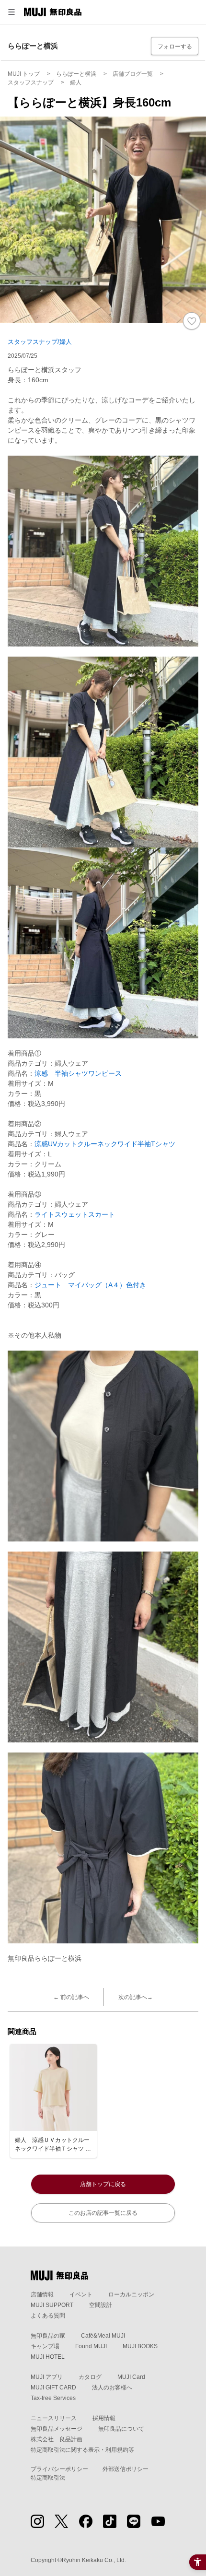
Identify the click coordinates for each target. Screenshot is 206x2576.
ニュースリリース (54, 2418)
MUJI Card (131, 2377)
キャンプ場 (45, 2346)
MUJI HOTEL (48, 2357)
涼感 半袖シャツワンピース (78, 1073)
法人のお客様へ (112, 2388)
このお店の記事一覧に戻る (103, 2213)
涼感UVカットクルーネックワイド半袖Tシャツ (105, 1144)
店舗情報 (42, 2294)
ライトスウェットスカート (75, 1214)
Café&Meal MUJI (103, 2336)
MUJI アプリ (47, 2377)
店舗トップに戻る (103, 2184)
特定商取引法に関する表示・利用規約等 (82, 2450)
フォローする (175, 47)
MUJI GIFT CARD (53, 2388)
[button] (11, 12)
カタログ (90, 2377)
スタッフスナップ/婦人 (40, 342)
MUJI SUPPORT (52, 2305)
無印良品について (121, 2429)
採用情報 (104, 2418)
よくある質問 (48, 2316)
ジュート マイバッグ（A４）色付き (90, 1285)
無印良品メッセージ (57, 2429)
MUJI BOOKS (140, 2346)
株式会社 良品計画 (57, 2439)
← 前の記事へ (71, 1997)
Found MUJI (91, 2346)
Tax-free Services (53, 2398)
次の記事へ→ (136, 1997)
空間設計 (101, 2305)
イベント (81, 2294)
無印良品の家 (48, 2336)
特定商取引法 (48, 2478)
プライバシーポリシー (59, 2469)
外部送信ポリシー (126, 2469)
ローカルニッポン (131, 2294)
